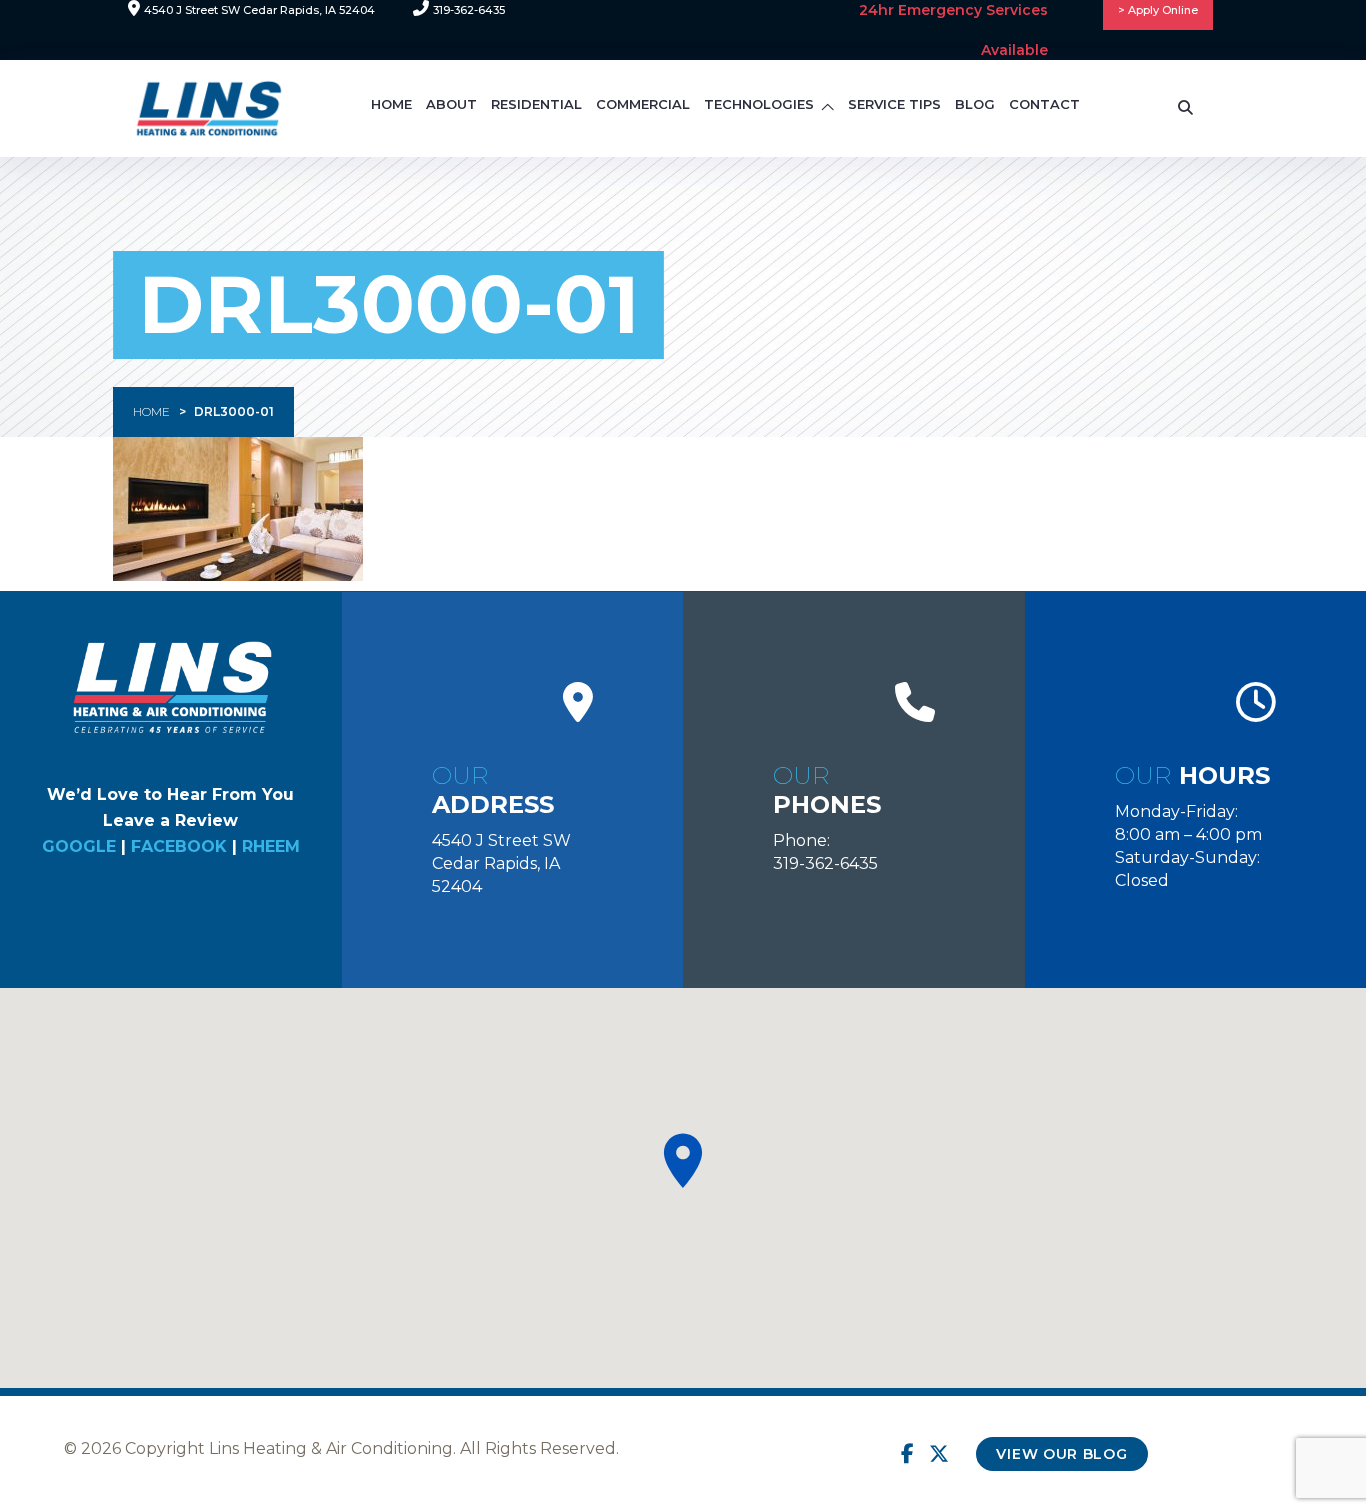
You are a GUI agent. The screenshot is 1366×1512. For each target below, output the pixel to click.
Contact (1044, 104)
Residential (536, 104)
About (451, 104)
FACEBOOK (179, 847)
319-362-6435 (825, 863)
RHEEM (271, 847)
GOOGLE (79, 847)
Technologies (759, 104)
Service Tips (894, 104)
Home (391, 104)
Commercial (643, 104)
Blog (975, 104)
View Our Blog (1061, 1454)
